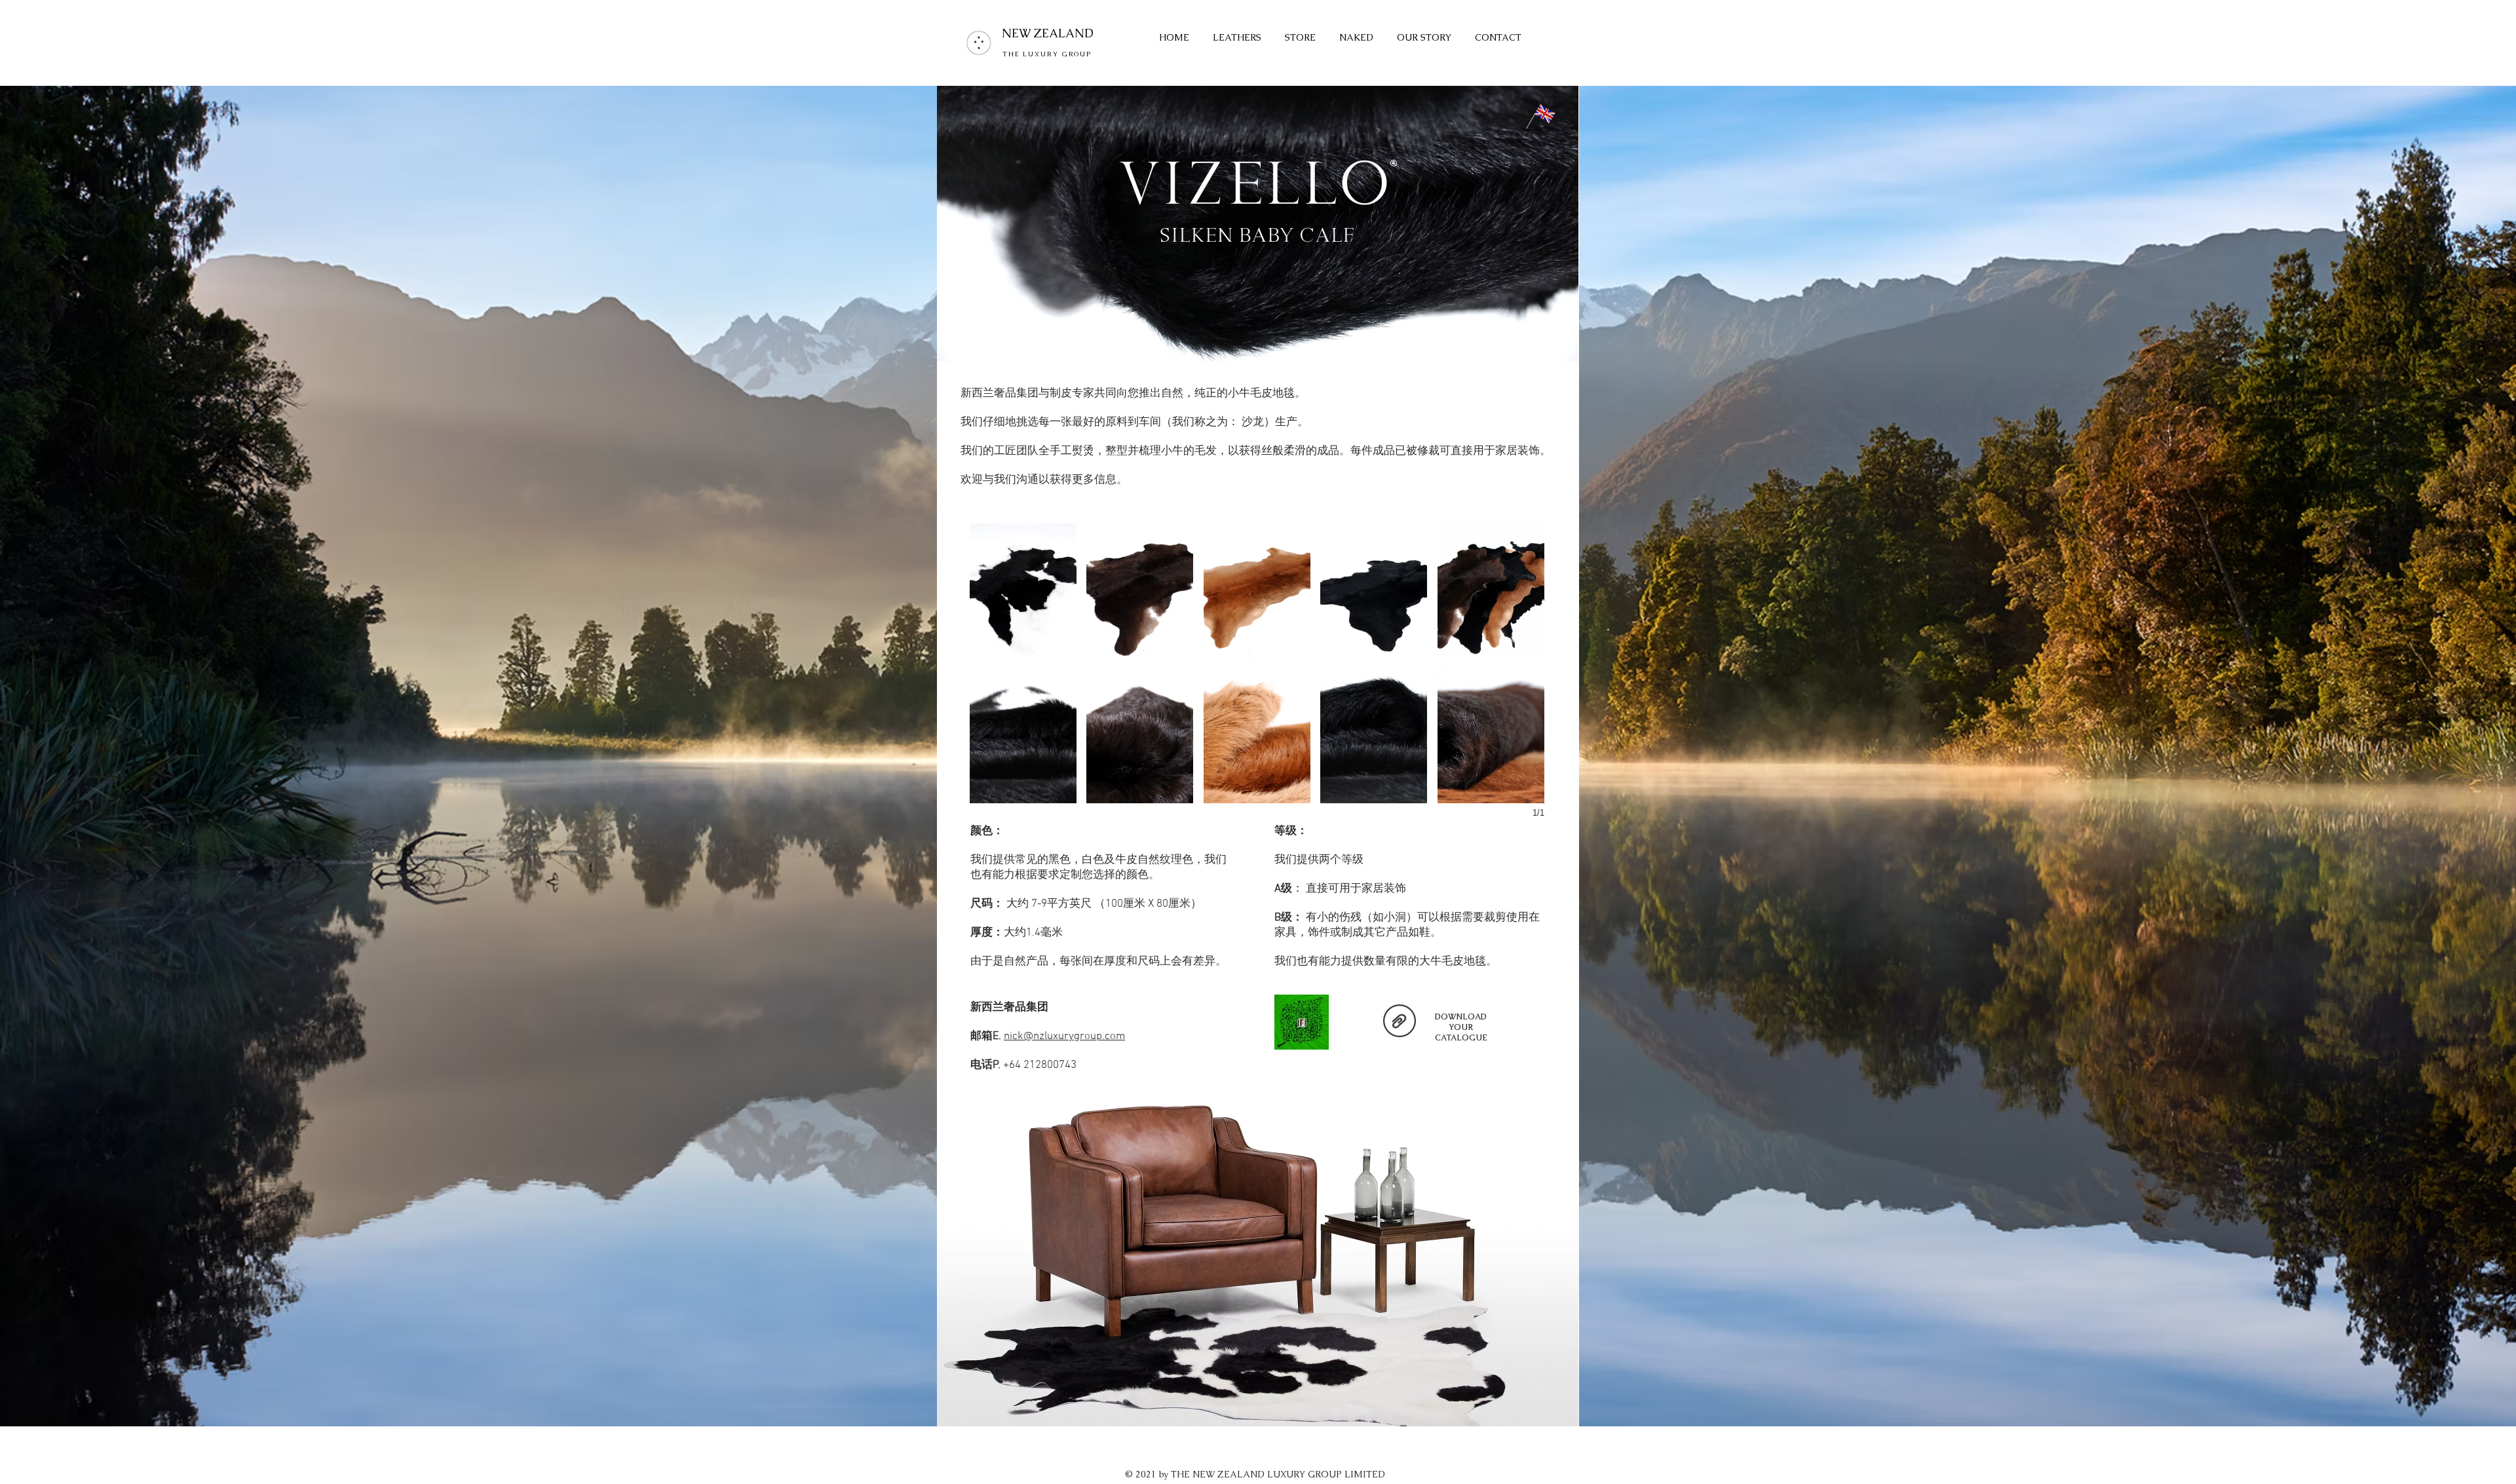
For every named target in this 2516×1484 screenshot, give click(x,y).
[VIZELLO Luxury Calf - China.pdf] (1400, 1022)
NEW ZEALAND (1048, 33)
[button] (1023, 591)
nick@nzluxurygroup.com (1064, 1037)
